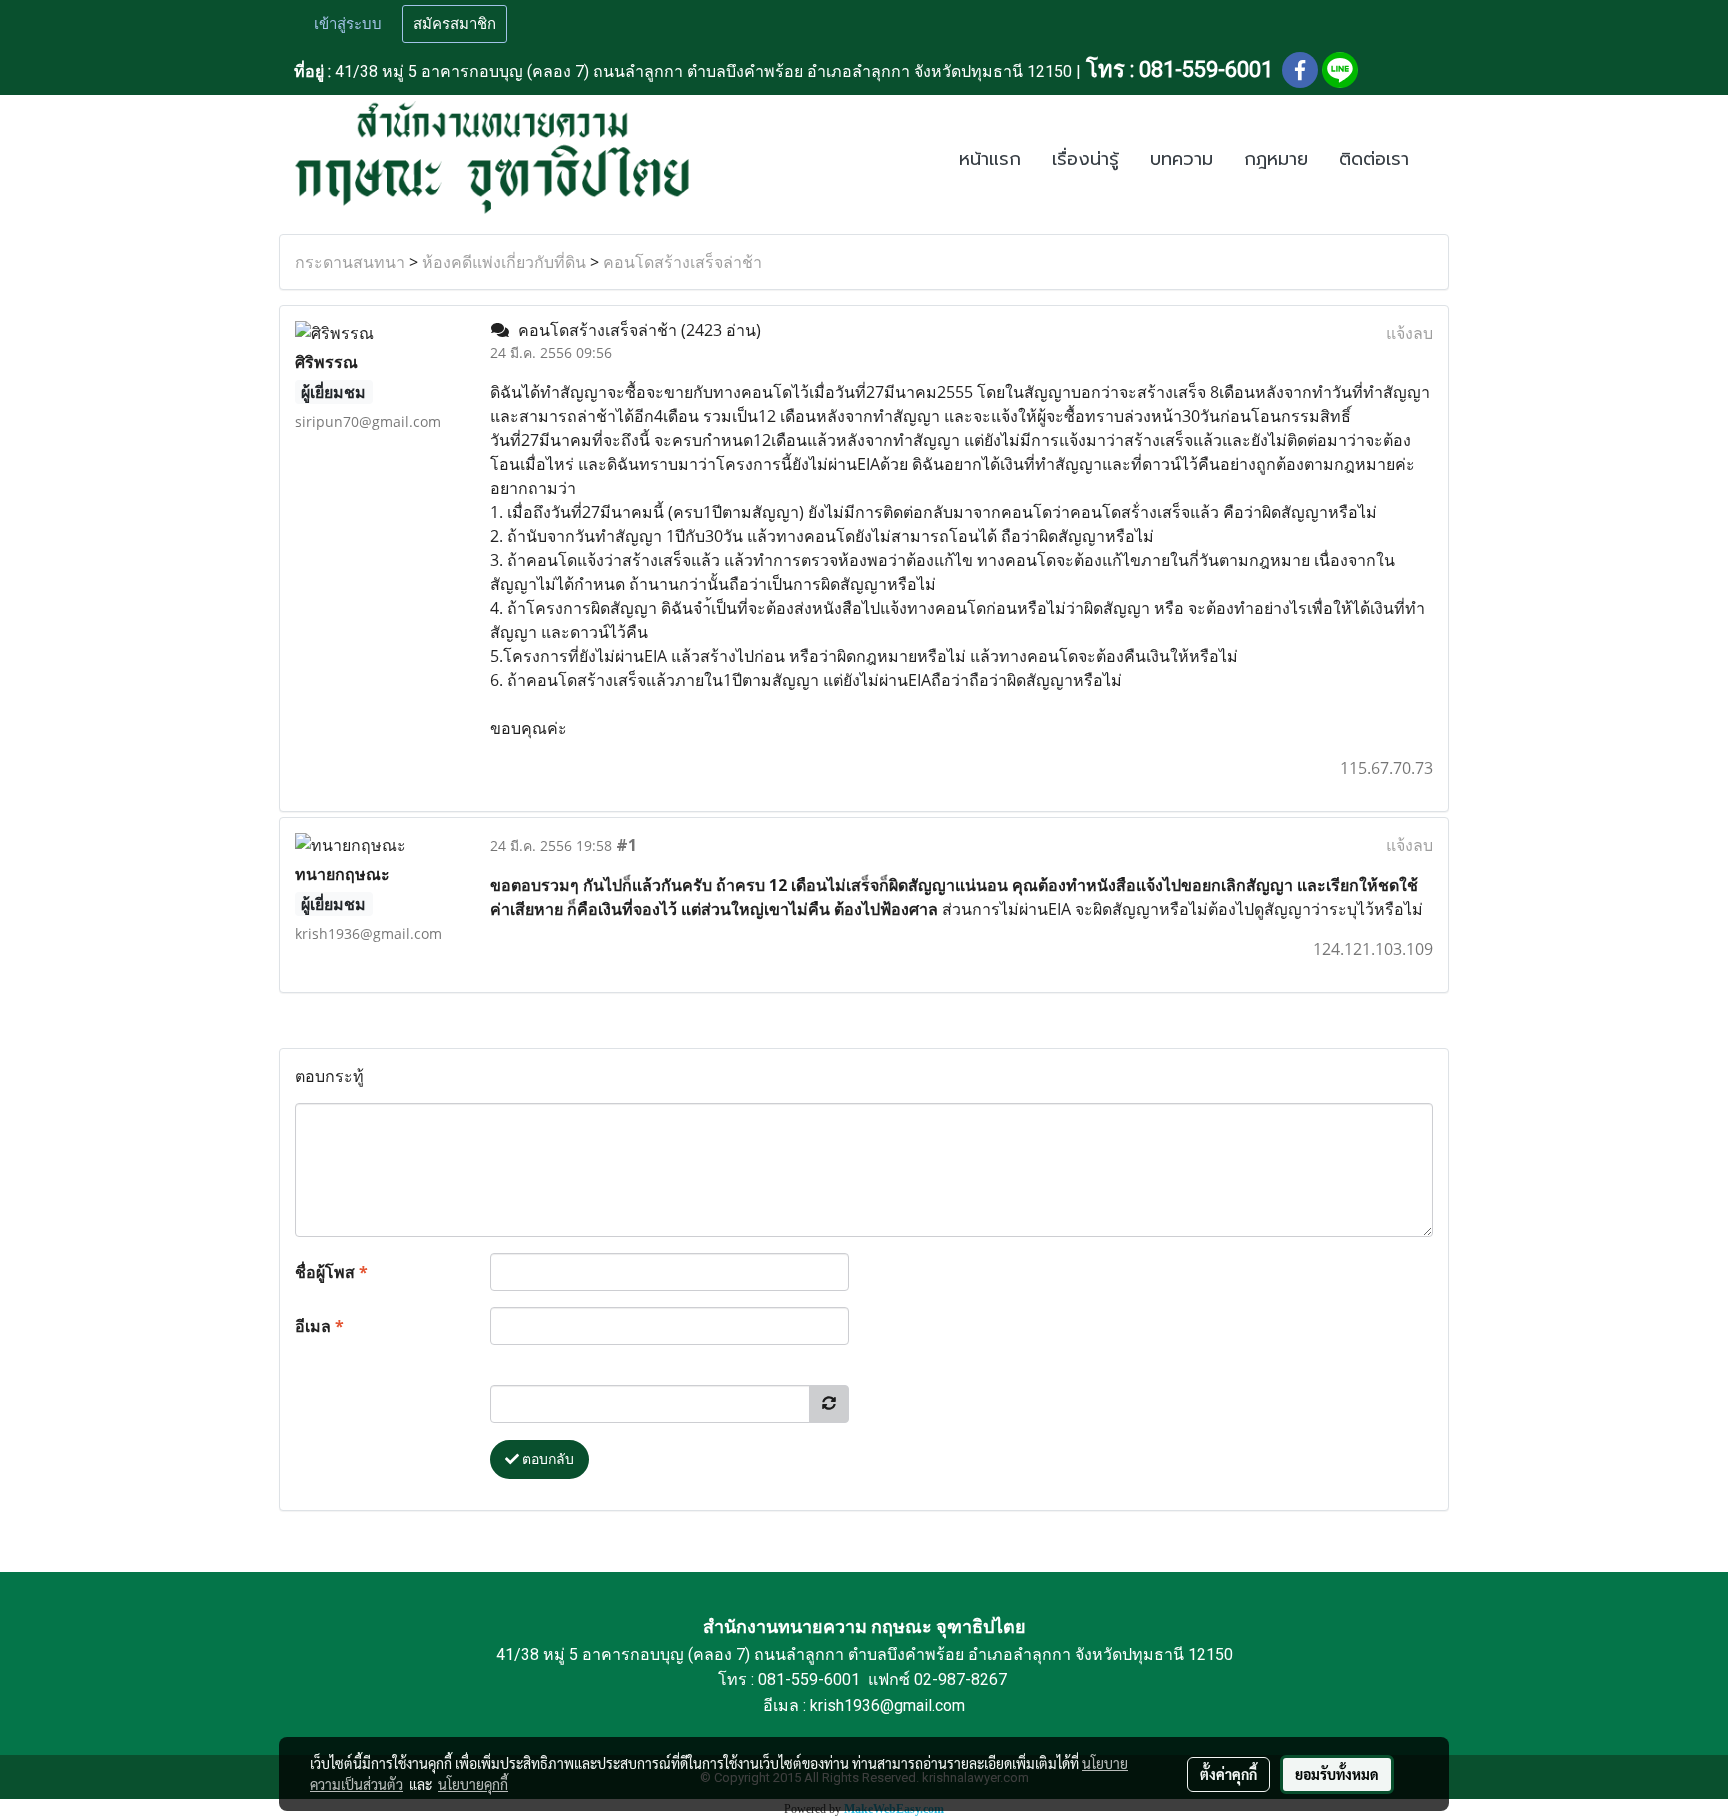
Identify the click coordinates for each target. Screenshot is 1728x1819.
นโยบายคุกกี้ (473, 1784)
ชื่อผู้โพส (331, 1272)
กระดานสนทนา (350, 262)
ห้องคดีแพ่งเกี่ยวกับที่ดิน (504, 262)
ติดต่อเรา (1374, 159)
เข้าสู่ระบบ (348, 24)
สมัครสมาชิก (454, 24)
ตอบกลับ (546, 1459)
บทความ (1181, 159)
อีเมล (319, 1326)
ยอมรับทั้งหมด (1337, 1774)
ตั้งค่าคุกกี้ (1228, 1774)
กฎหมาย (1276, 159)
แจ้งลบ (1409, 333)
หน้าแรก (990, 159)
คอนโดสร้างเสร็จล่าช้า (682, 262)
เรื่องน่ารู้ (1085, 159)
